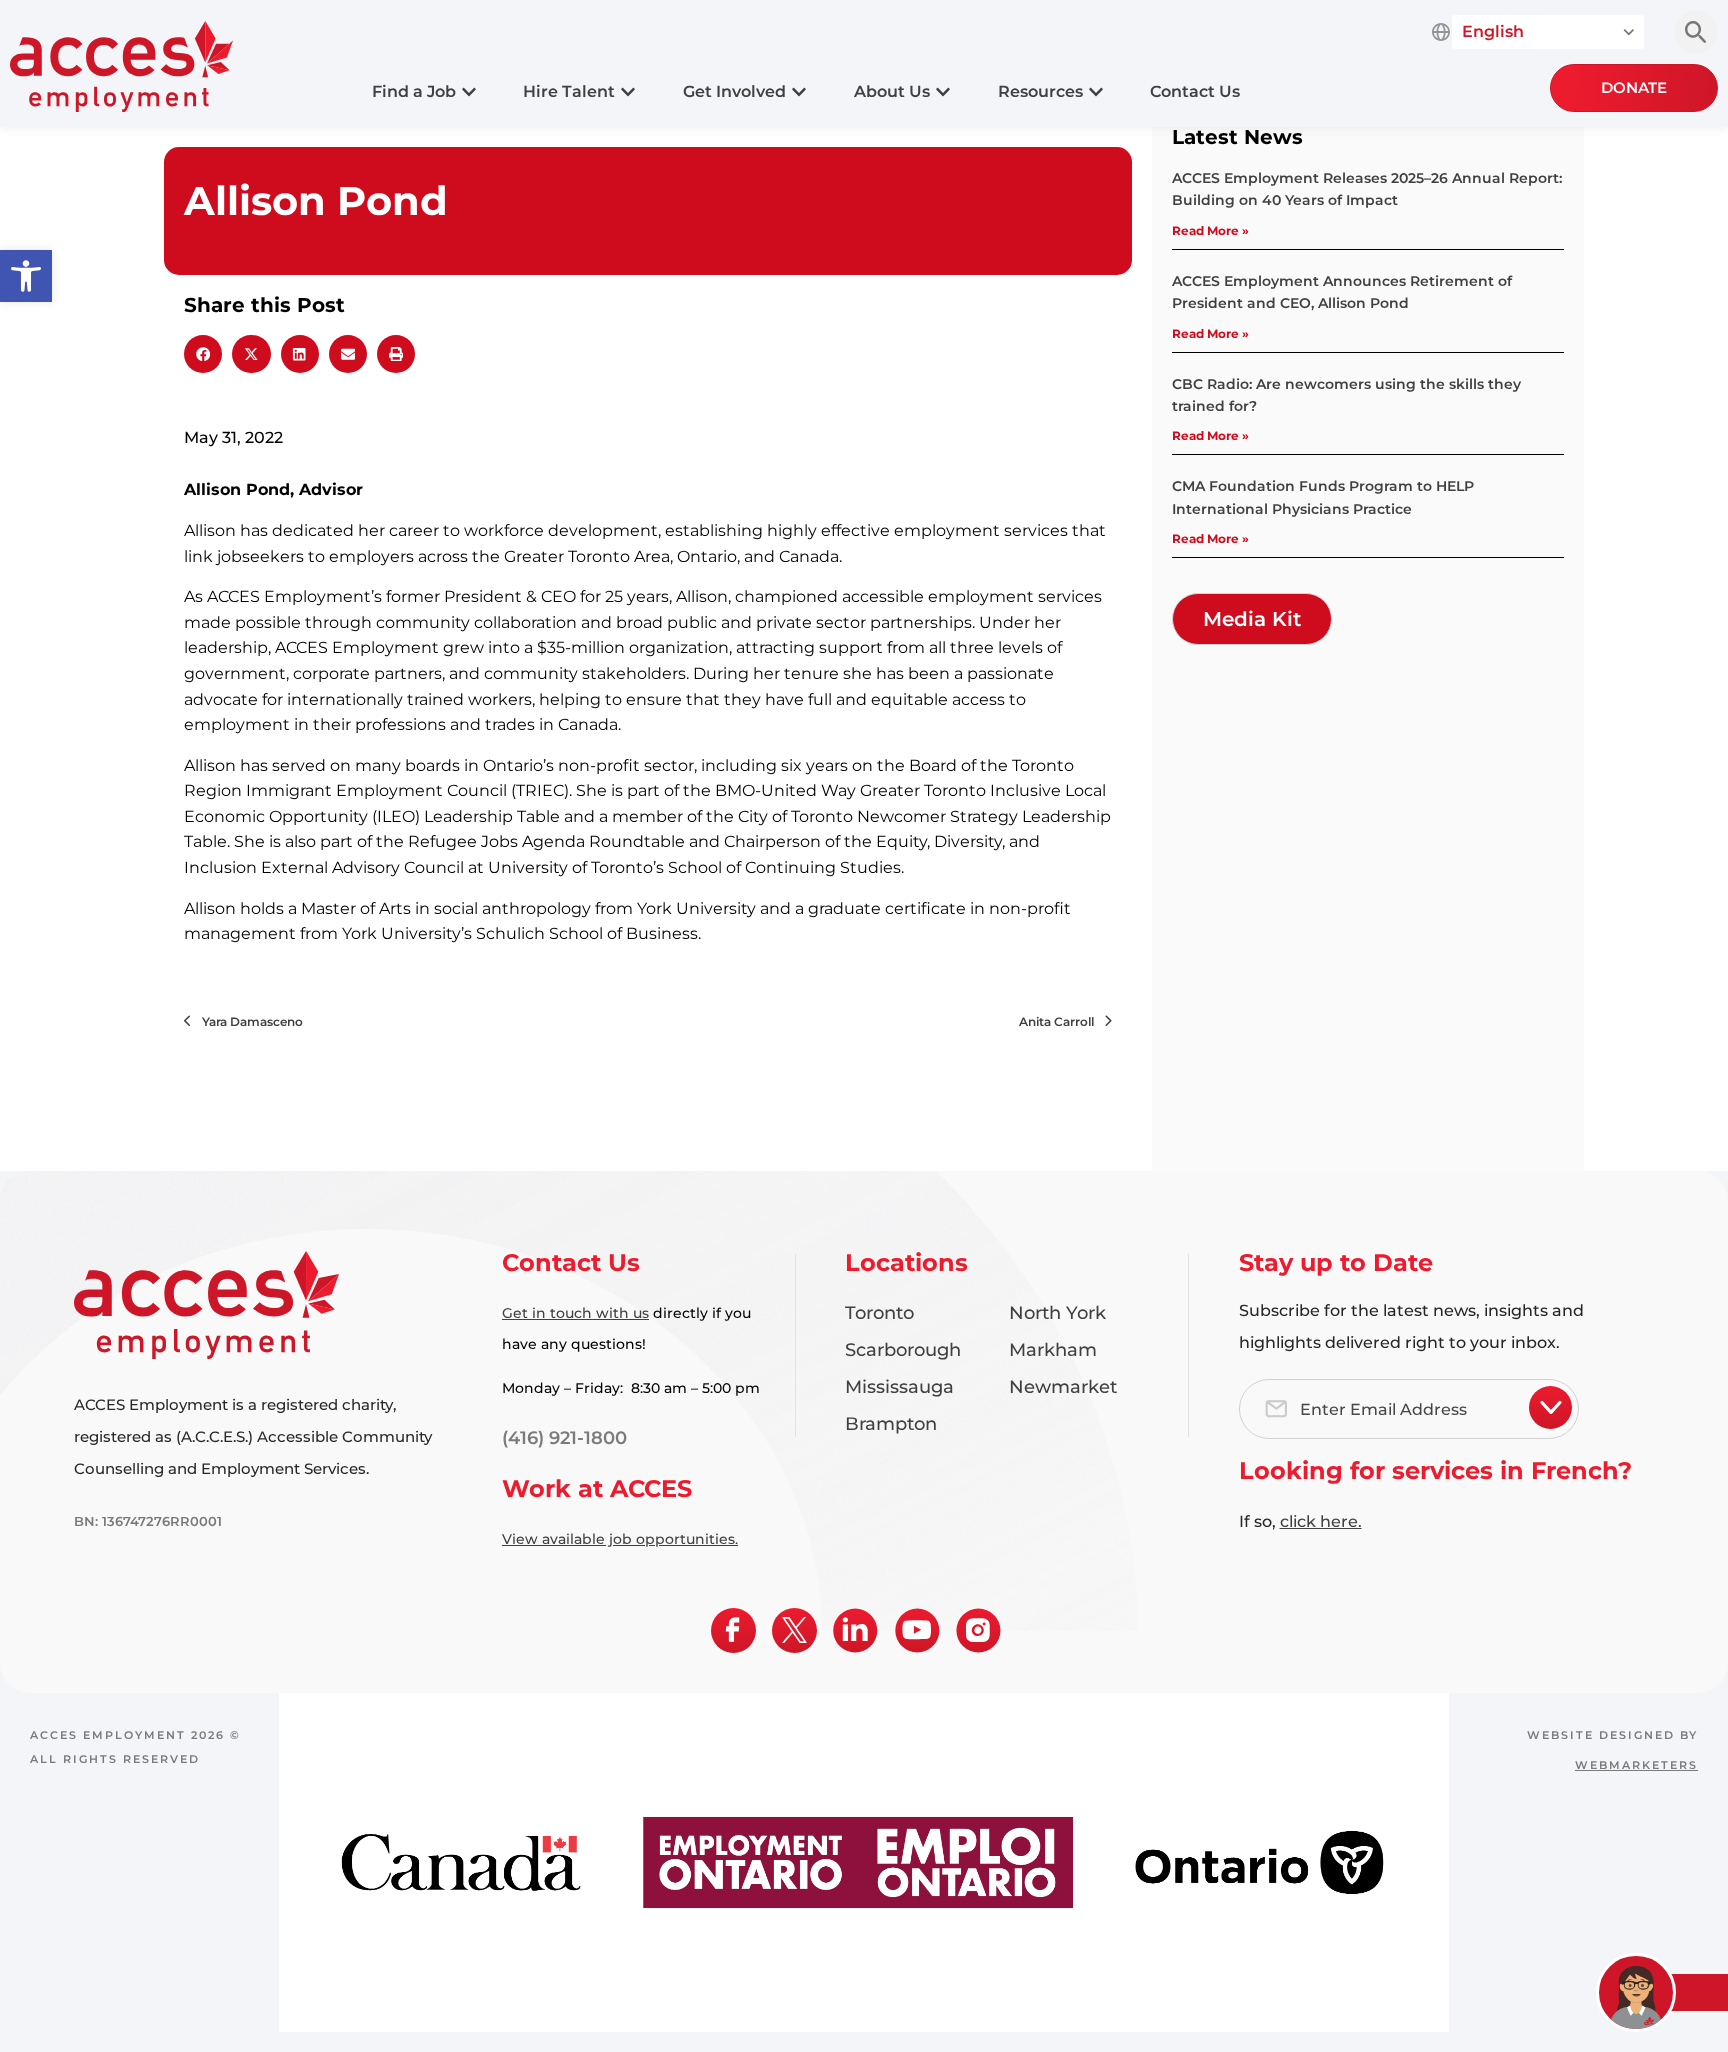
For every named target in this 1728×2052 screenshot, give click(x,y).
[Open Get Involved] (799, 92)
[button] (26, 276)
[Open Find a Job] (469, 92)
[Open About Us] (943, 92)
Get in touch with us (575, 1313)
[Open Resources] (1096, 92)
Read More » (1210, 230)
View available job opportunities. (620, 1539)
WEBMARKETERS (1636, 1765)
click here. (1321, 1521)
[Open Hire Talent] (628, 92)
